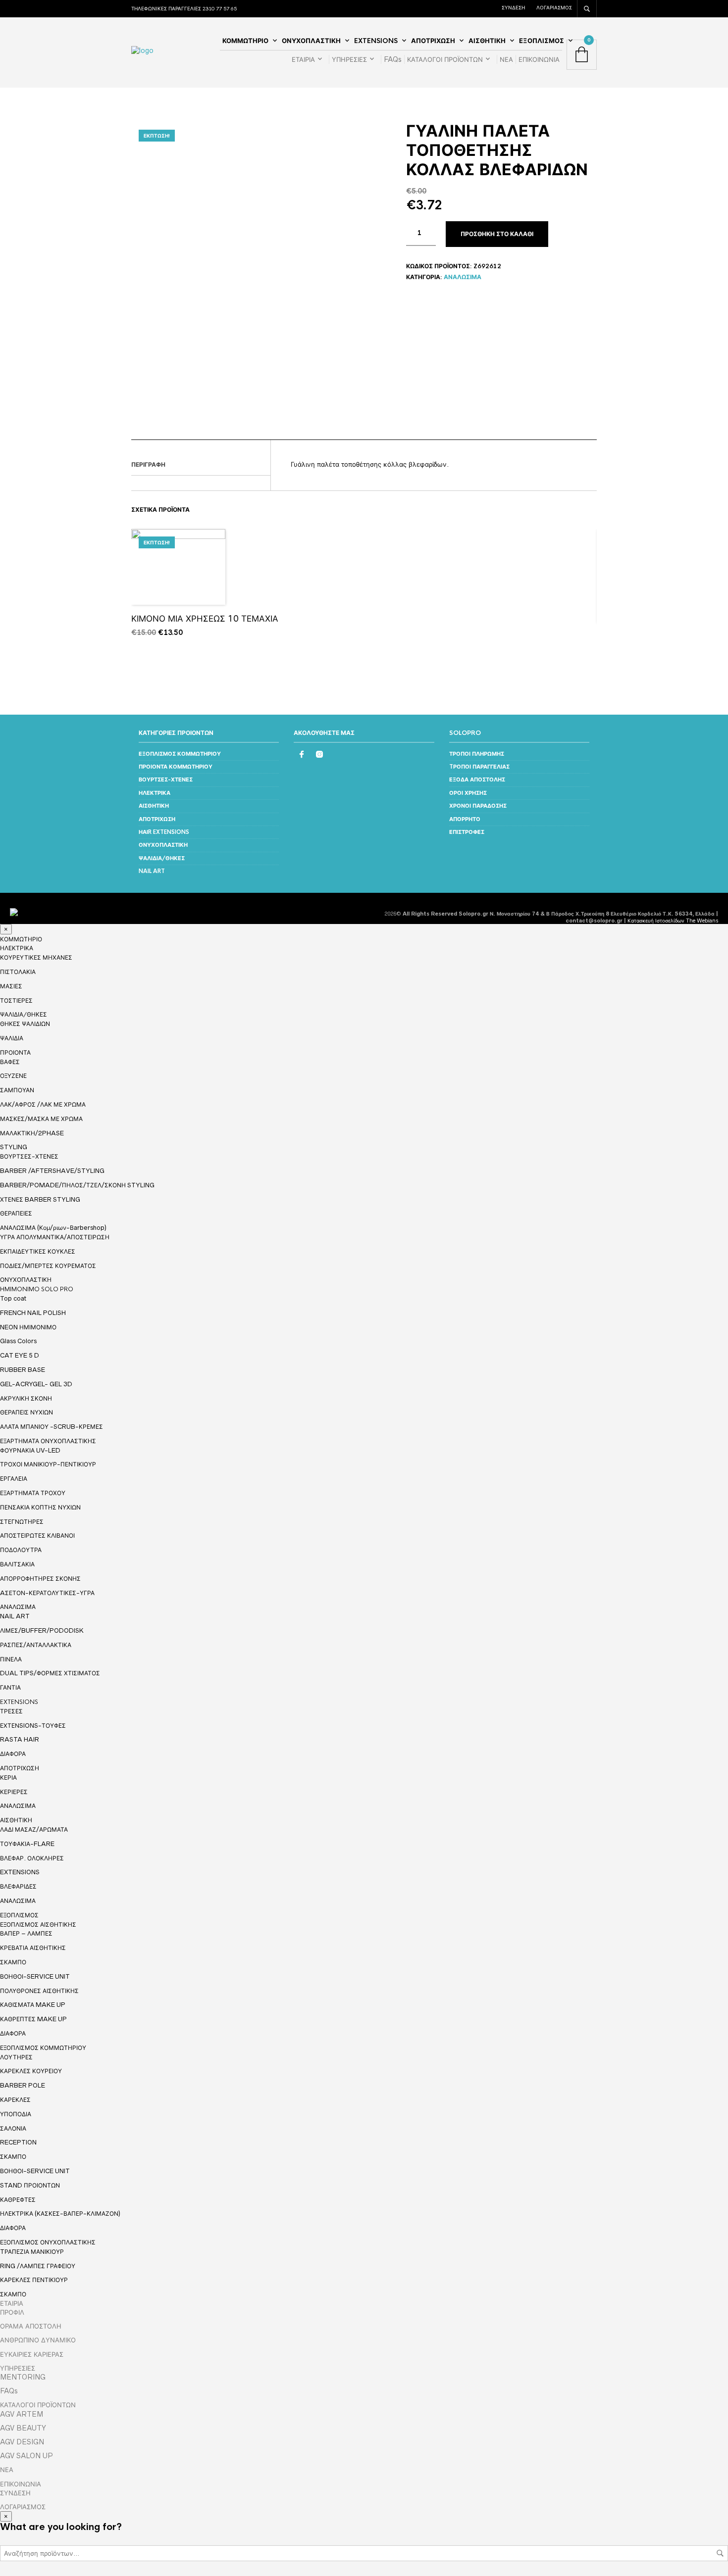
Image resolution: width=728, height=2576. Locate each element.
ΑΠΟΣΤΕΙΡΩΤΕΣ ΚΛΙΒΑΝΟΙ (37, 1535)
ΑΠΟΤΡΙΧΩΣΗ (433, 41)
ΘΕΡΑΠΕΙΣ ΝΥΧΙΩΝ (26, 1412)
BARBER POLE (23, 2085)
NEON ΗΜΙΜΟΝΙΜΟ (28, 1327)
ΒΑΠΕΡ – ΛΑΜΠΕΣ (26, 1933)
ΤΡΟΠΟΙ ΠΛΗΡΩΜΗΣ (477, 754)
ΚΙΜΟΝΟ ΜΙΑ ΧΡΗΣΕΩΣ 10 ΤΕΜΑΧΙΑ (205, 618)
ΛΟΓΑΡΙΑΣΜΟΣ (554, 7)
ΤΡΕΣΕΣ (11, 1711)
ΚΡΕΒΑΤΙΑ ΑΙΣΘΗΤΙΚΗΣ (33, 1948)
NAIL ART (152, 871)
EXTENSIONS (376, 41)
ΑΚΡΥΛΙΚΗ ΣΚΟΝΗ (26, 1398)
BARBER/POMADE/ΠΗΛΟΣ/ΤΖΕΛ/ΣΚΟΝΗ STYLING (77, 1185)
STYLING (14, 1147)
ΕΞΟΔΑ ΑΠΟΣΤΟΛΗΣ (477, 779)
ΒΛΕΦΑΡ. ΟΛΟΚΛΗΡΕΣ (32, 1858)
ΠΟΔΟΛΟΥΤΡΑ (21, 1550)
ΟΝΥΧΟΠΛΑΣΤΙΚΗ (311, 41)
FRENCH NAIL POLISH (33, 1313)
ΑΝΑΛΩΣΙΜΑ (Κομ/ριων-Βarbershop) (53, 1228)
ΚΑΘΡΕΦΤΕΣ (18, 2200)
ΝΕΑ (506, 59)
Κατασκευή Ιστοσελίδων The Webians (673, 921)
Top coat (13, 1298)
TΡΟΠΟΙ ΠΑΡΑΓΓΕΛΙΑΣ (479, 767)
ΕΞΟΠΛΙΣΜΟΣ (542, 41)
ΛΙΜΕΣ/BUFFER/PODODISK (42, 1630)
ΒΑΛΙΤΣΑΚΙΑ (17, 1564)
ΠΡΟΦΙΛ (12, 2312)
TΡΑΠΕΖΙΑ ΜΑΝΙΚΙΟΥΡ (32, 2252)
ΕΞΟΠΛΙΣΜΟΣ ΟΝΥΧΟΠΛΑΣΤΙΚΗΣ (48, 2242)
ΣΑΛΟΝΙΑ (13, 2128)
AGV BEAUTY (23, 2428)
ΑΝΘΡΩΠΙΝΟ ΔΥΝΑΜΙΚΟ (38, 2340)
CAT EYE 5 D (20, 1355)
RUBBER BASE (23, 1370)
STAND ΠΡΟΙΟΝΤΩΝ (30, 2185)
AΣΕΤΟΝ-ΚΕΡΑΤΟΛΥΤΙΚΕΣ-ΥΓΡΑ (47, 1593)
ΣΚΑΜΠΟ (13, 1962)
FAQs (393, 59)
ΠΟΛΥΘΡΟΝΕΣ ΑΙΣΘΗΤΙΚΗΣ (39, 1991)
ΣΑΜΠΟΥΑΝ (17, 1090)
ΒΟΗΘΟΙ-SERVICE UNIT (35, 1976)
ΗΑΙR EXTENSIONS (164, 832)
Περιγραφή (148, 465)
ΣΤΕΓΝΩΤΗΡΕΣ (22, 1522)
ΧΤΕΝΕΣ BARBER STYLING (40, 1199)
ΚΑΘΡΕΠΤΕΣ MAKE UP (33, 2019)
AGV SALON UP (26, 2456)
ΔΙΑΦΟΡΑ (13, 1754)
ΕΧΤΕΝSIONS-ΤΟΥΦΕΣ (33, 1725)
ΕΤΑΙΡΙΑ (303, 59)
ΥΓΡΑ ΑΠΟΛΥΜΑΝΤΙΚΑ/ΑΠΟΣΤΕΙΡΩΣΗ (55, 1237)
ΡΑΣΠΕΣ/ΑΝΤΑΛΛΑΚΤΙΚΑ (36, 1645)
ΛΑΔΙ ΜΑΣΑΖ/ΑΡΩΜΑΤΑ (34, 1829)
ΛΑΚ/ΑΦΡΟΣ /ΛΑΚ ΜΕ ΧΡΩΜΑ (43, 1104)
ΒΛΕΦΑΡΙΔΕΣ (18, 1886)
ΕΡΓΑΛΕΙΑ (14, 1479)
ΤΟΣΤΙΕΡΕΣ (16, 1000)
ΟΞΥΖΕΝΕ (13, 1076)
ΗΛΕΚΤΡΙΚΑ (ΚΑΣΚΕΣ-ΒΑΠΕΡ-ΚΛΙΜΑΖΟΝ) (60, 2213)
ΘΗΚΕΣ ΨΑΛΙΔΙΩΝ (25, 1024)
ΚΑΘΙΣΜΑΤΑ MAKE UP (33, 2005)
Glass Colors (18, 1341)
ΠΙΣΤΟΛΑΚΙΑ (18, 972)
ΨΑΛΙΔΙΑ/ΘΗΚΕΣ (162, 858)
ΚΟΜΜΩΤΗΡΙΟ (245, 41)
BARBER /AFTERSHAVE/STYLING (52, 1171)
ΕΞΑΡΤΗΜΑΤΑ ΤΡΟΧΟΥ (33, 1493)
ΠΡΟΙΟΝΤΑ (15, 1053)
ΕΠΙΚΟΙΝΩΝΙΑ (539, 59)
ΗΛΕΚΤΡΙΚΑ (155, 793)
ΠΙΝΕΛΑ (11, 1659)
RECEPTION (18, 2142)
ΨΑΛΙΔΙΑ (12, 1038)
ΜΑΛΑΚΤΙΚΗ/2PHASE (32, 1133)
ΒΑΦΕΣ (10, 1062)
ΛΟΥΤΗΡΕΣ (16, 2057)
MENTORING (23, 2377)
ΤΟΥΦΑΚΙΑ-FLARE (27, 1844)
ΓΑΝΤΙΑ (10, 1687)
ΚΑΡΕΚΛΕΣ (15, 2100)
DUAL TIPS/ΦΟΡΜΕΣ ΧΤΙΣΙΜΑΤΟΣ (50, 1673)
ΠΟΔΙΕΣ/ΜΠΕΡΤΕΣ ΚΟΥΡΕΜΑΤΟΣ (48, 1266)
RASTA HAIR (20, 1739)
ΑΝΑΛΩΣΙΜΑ (463, 277)
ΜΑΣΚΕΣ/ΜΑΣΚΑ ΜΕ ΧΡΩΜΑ (41, 1119)
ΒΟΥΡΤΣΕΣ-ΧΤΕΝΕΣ (166, 779)
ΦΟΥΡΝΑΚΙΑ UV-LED (30, 1450)
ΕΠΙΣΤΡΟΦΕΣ (467, 832)
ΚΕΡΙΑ (8, 1777)
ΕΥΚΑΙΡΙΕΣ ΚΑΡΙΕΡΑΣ (32, 2354)
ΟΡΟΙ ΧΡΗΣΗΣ (468, 793)
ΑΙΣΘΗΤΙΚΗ (487, 41)
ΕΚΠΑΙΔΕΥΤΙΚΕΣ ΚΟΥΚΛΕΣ (38, 1251)
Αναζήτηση (720, 2553)
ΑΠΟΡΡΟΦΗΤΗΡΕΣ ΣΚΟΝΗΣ (40, 1579)
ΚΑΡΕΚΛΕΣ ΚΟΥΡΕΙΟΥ (31, 2071)
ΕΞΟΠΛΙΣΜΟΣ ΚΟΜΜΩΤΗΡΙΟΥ (180, 754)
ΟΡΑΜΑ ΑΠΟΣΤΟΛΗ (31, 2326)
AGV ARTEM (22, 2414)
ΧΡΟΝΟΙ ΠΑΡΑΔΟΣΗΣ (478, 806)
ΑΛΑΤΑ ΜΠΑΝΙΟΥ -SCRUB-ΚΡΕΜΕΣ (52, 1427)
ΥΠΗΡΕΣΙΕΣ (349, 59)
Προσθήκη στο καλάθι (497, 234)
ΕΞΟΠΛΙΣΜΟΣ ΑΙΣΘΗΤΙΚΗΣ (38, 1925)
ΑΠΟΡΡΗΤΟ (465, 819)
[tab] (201, 465)
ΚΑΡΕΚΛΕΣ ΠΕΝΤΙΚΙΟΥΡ (34, 2280)
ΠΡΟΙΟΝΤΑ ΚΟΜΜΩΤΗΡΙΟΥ (176, 767)
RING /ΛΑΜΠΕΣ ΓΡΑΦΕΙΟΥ (38, 2266)
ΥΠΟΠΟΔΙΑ (16, 2114)
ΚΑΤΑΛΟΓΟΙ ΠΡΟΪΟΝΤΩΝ (445, 59)
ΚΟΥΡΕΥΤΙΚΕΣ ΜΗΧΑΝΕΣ (36, 957)
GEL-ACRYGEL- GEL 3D (36, 1384)
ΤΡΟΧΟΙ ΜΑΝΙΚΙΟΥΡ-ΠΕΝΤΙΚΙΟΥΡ (48, 1464)
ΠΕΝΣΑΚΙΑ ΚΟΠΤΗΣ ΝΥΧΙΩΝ (40, 1507)
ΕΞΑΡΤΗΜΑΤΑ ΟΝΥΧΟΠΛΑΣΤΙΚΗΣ (48, 1441)
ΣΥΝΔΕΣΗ (513, 7)
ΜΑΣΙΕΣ (11, 986)
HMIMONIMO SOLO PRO (37, 1289)
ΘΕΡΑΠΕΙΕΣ (16, 1213)
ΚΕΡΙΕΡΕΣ (14, 1792)
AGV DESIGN (22, 2442)
